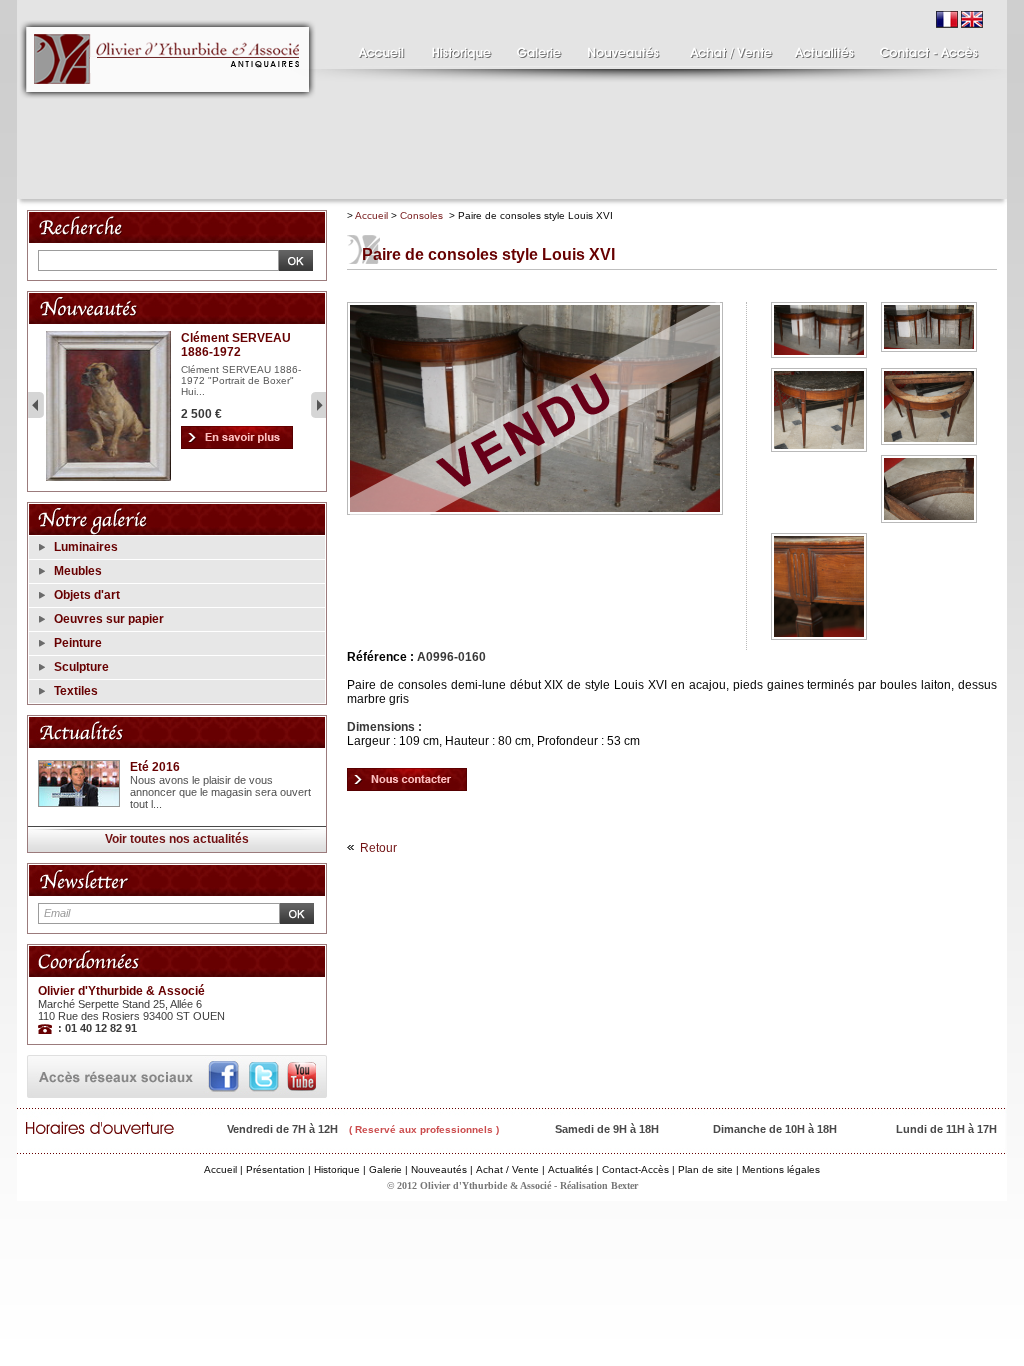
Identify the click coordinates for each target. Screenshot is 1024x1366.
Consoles (421, 215)
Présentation (275, 1169)
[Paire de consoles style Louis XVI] (407, 779)
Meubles (78, 571)
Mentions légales (781, 1169)
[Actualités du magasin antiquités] (824, 48)
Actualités (570, 1169)
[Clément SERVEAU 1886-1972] (108, 477)
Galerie (385, 1169)
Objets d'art (87, 595)
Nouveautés (439, 1169)
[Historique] (459, 48)
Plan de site (705, 1169)
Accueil (371, 215)
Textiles (76, 691)
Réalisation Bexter (599, 1185)
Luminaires (86, 547)
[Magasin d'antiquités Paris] (377, 48)
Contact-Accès (635, 1169)
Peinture (78, 643)
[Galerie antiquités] (537, 48)
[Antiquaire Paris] (168, 104)
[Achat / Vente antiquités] (727, 48)
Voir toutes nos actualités (177, 839)
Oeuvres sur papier (109, 619)
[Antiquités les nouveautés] (622, 48)
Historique (337, 1169)
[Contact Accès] (924, 48)
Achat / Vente (507, 1169)
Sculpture (81, 667)
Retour (378, 848)
